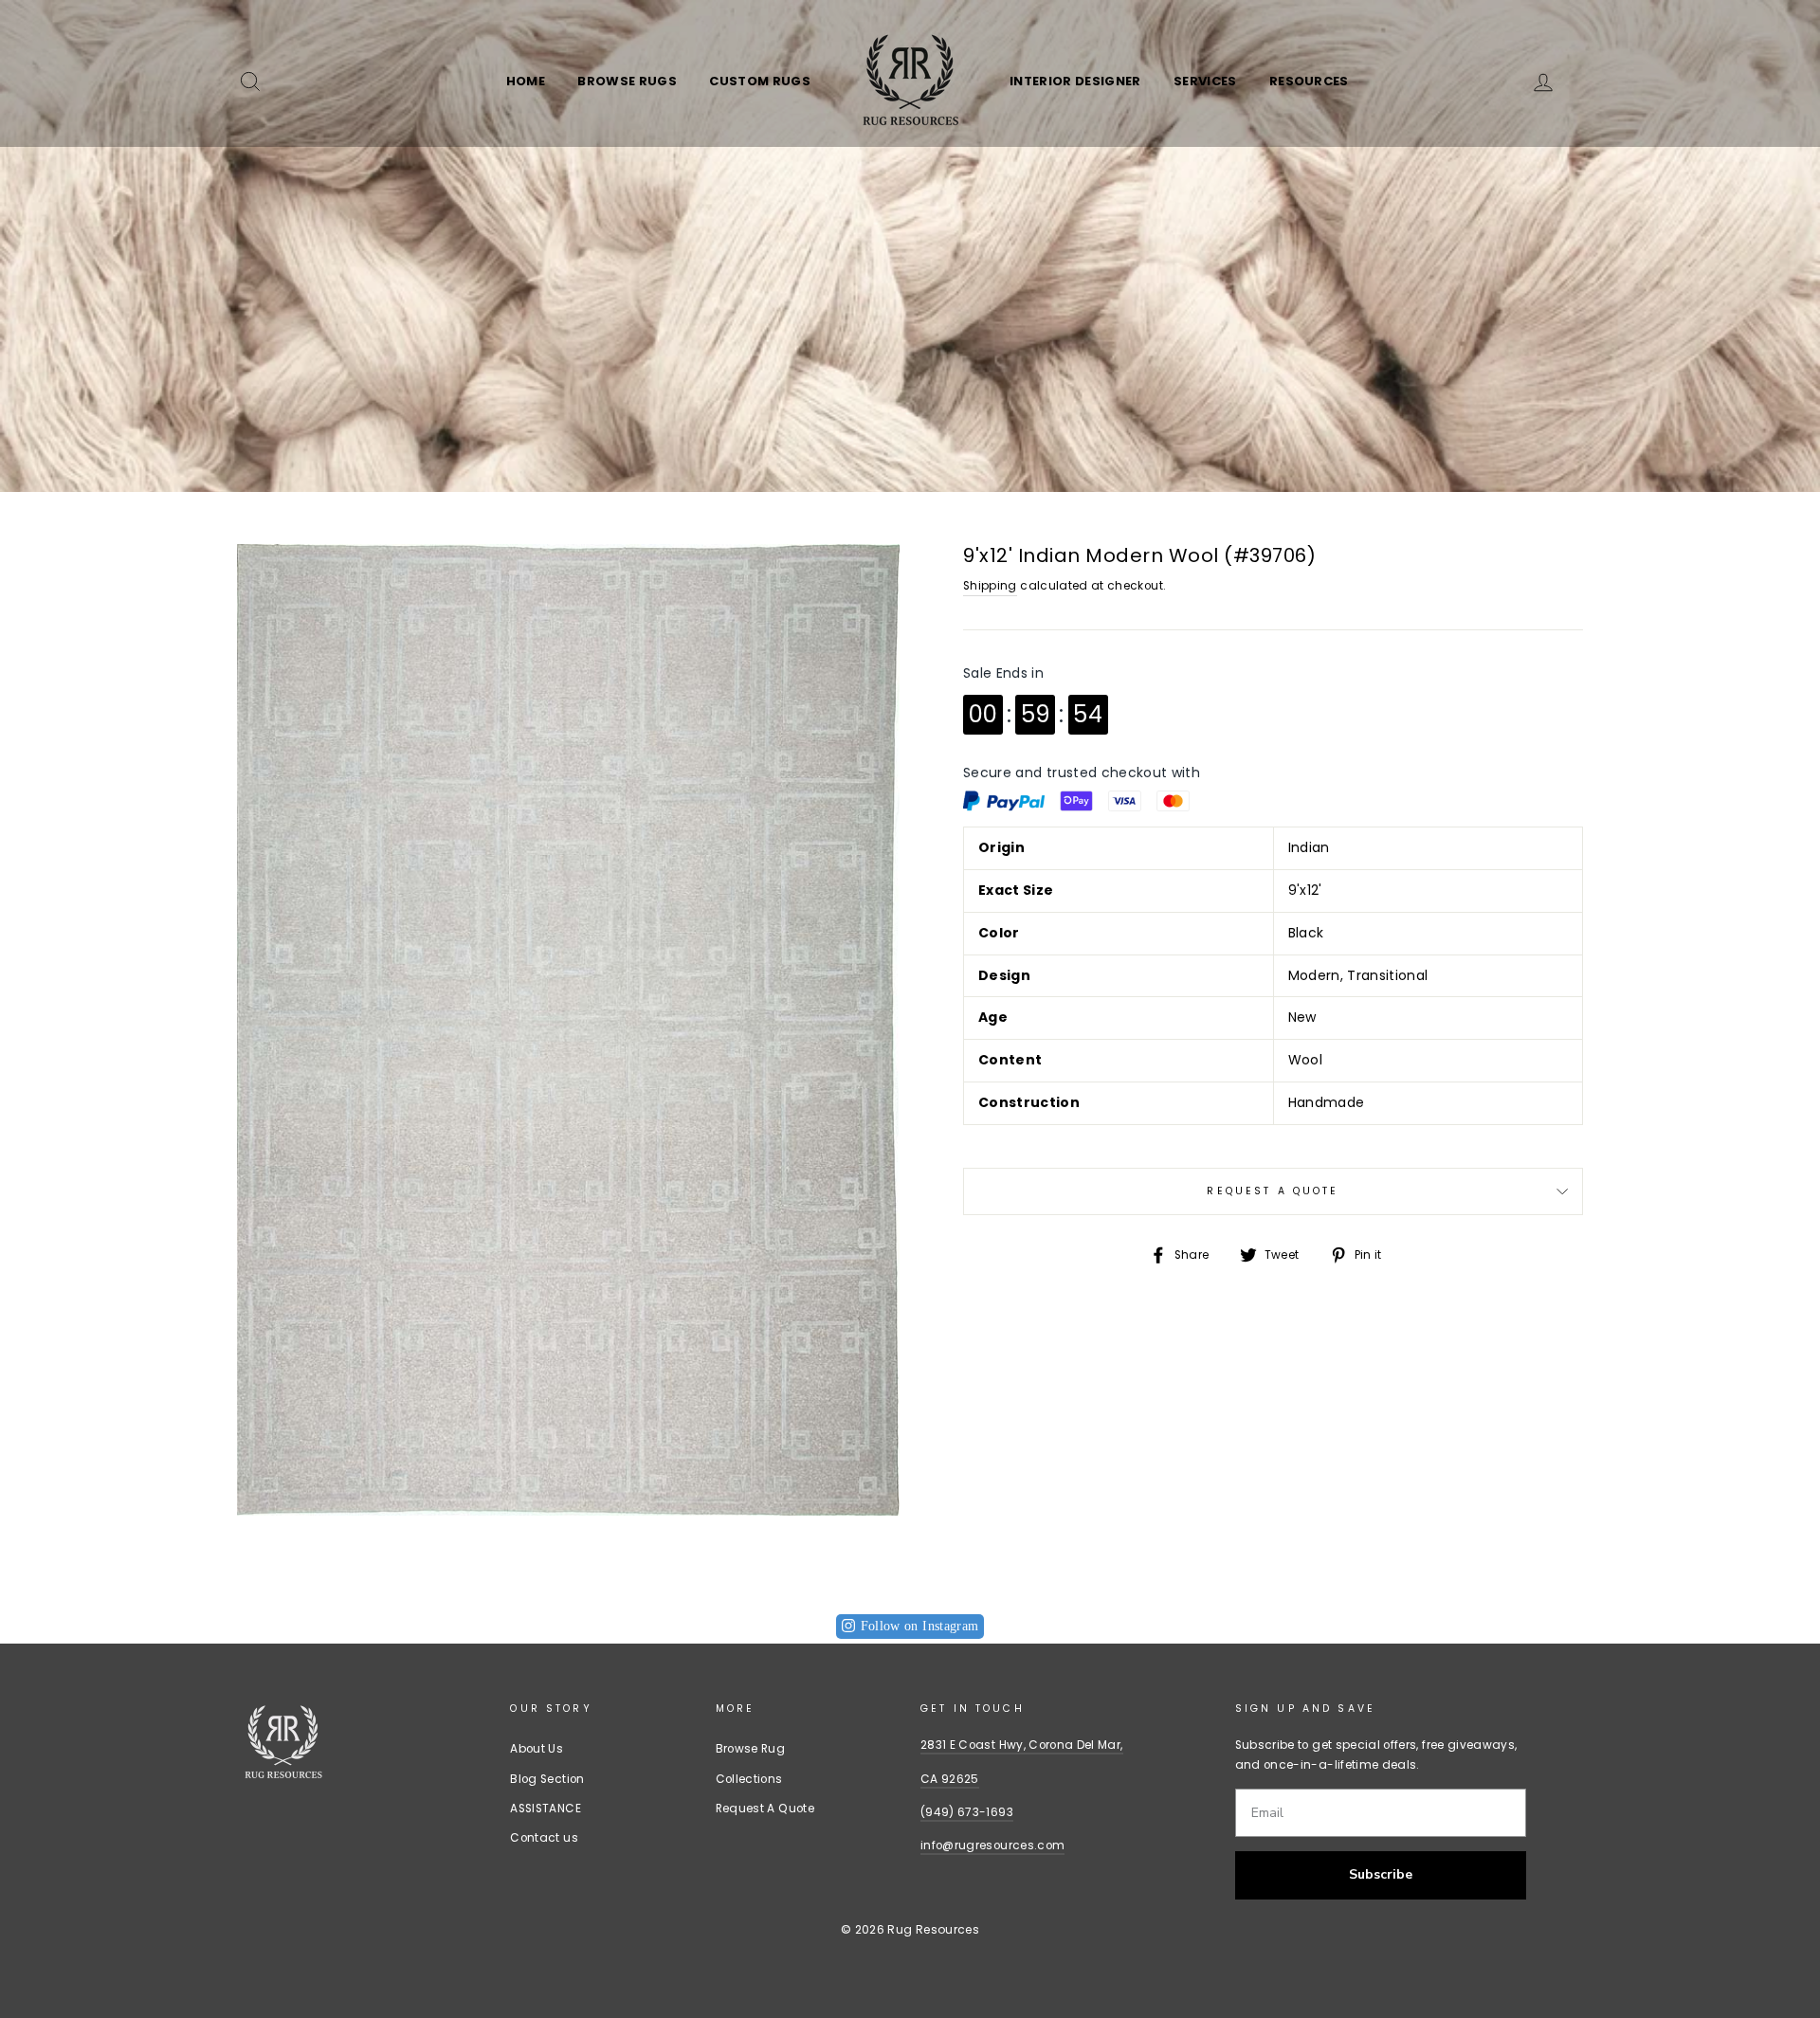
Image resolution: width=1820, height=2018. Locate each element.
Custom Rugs (760, 81)
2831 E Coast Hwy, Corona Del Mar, (1022, 1745)
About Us (537, 1749)
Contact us (544, 1838)
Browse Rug (751, 1749)
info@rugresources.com (992, 1845)
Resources (1309, 81)
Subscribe (1381, 1874)
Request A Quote (1273, 1191)
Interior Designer (1075, 81)
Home (526, 81)
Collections (749, 1779)
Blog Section (547, 1779)
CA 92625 (950, 1779)
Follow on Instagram (920, 1626)
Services (1205, 81)
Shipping (990, 586)
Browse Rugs (627, 81)
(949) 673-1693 (967, 1812)
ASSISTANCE (546, 1809)
